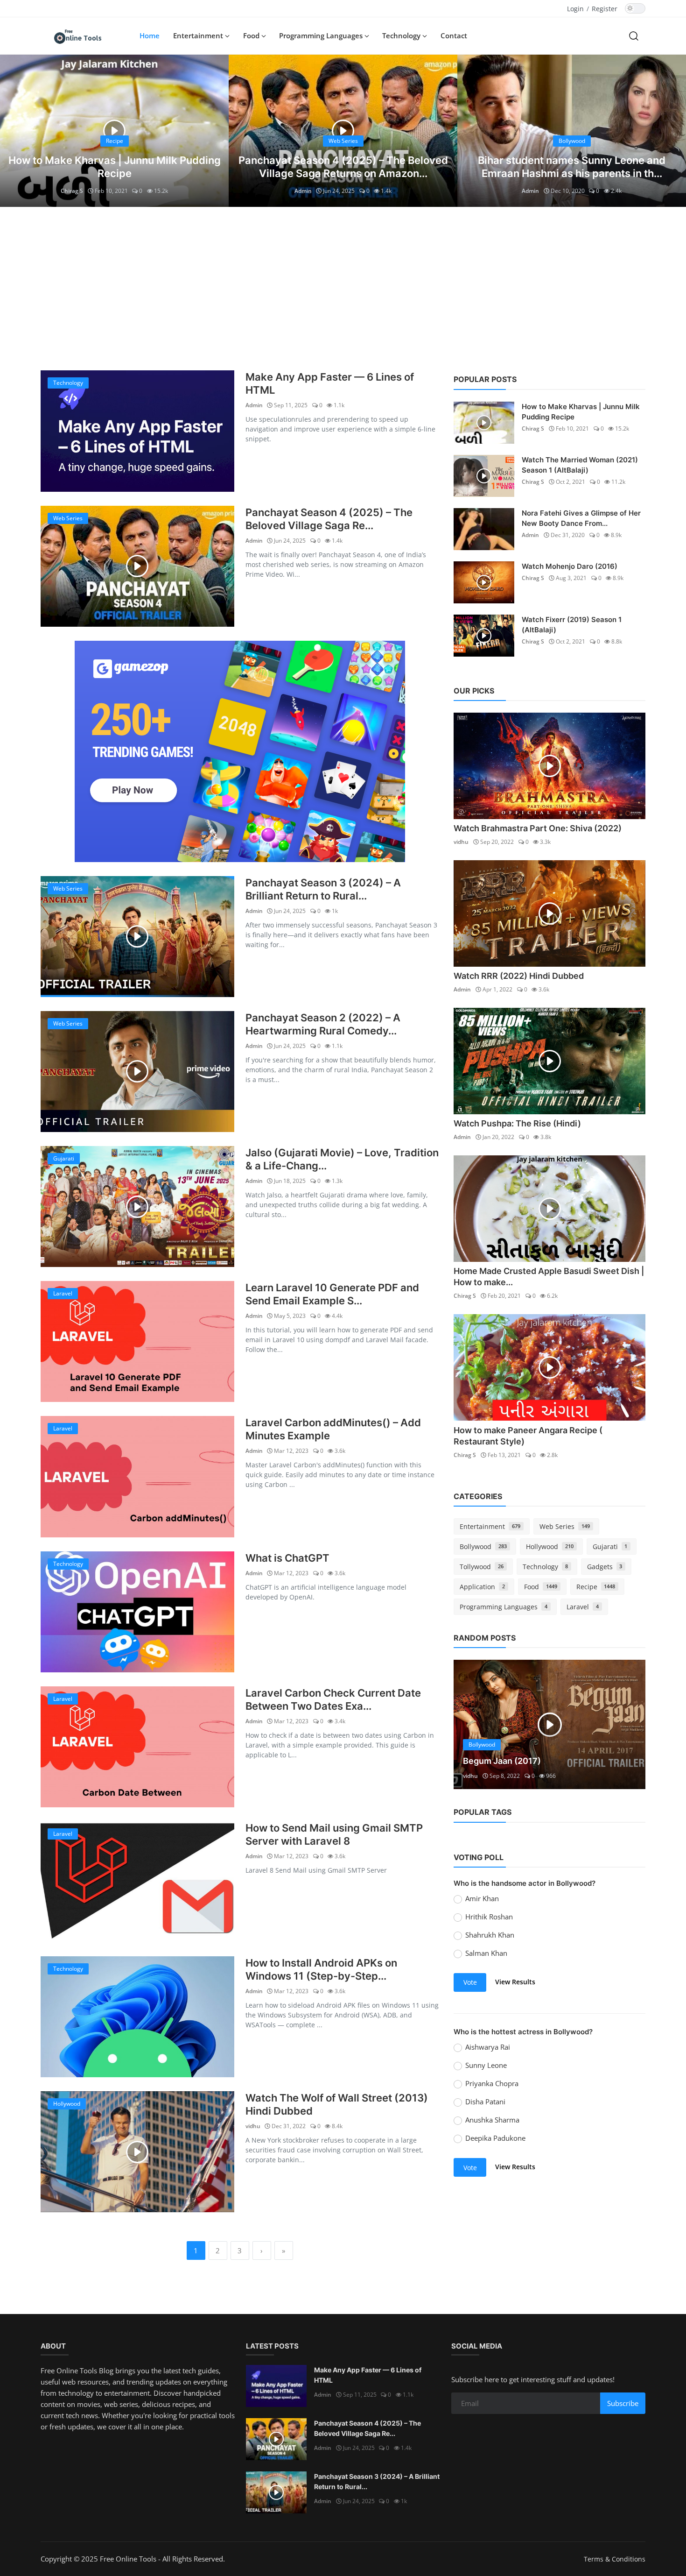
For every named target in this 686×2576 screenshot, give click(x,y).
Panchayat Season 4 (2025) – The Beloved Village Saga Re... (329, 519)
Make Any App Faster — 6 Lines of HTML (330, 383)
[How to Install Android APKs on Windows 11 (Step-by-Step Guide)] (137, 2017)
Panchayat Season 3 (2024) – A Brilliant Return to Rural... (323, 889)
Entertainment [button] (199, 35)
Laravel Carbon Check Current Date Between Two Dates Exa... (333, 1699)
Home (150, 35)
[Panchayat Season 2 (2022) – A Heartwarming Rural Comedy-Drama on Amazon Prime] (137, 1072)
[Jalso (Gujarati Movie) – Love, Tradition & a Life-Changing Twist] (137, 1207)
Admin (303, 191)
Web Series (565, 1526)
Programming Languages (504, 1607)
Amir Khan (482, 1898)
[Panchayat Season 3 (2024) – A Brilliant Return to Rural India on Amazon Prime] (137, 937)
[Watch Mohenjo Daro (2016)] (484, 582)
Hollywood (550, 1546)
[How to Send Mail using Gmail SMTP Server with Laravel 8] (137, 1882)
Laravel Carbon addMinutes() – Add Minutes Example (333, 1429)
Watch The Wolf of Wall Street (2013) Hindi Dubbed (337, 2104)
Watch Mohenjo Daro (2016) (570, 566)
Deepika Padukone (495, 2138)
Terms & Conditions (615, 2559)
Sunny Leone (486, 2065)
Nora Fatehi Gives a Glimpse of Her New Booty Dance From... (581, 518)
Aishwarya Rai (488, 2047)
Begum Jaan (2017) (502, 1761)
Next (628, 1725)
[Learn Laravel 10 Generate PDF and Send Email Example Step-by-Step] (137, 1341)
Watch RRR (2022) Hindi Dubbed (519, 976)
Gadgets (605, 1567)
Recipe (596, 1587)
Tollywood (482, 1567)
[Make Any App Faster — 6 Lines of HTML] (137, 431)
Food (541, 1587)
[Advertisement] (343, 286)
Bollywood (483, 1546)
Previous (471, 1725)
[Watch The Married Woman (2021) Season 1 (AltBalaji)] (484, 476)
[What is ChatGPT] (137, 1612)
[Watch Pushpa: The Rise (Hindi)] (549, 1061)
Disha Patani (485, 2102)
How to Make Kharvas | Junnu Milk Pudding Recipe (581, 412)
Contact (454, 35)
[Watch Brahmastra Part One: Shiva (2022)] (549, 766)
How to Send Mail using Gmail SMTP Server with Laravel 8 (334, 1834)
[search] (634, 35)
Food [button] (252, 35)
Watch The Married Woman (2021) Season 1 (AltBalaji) (580, 465)
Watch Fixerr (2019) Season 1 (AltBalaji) (572, 625)
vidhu (253, 2126)
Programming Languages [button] (322, 35)
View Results (515, 1982)
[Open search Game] (240, 751)
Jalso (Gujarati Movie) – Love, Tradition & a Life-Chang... (342, 1159)
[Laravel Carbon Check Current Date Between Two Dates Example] (137, 1747)
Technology (545, 1567)
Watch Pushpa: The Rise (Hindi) (517, 1123)
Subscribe (623, 2403)
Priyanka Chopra (492, 2083)
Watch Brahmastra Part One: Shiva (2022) (538, 828)
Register (605, 9)
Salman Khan (486, 1953)
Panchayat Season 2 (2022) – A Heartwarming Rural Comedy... (323, 1024)
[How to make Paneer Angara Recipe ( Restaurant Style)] (549, 1367)
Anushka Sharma (492, 2120)
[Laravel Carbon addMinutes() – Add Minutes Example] (137, 1476)
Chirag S (72, 191)
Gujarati (610, 1546)
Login (575, 9)
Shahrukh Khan (490, 1935)
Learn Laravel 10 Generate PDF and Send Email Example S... (332, 1294)
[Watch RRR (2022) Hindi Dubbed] (549, 913)
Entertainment (490, 1526)
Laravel (583, 1607)
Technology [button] (402, 35)
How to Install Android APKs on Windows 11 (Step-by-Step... (321, 1969)
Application (482, 1587)
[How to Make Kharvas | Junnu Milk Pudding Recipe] (484, 423)
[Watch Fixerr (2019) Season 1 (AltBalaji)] (484, 636)
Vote (470, 1982)
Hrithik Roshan (489, 1917)
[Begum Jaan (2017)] (549, 1725)
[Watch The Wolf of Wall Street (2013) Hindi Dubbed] (137, 2152)
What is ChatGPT (287, 1558)
